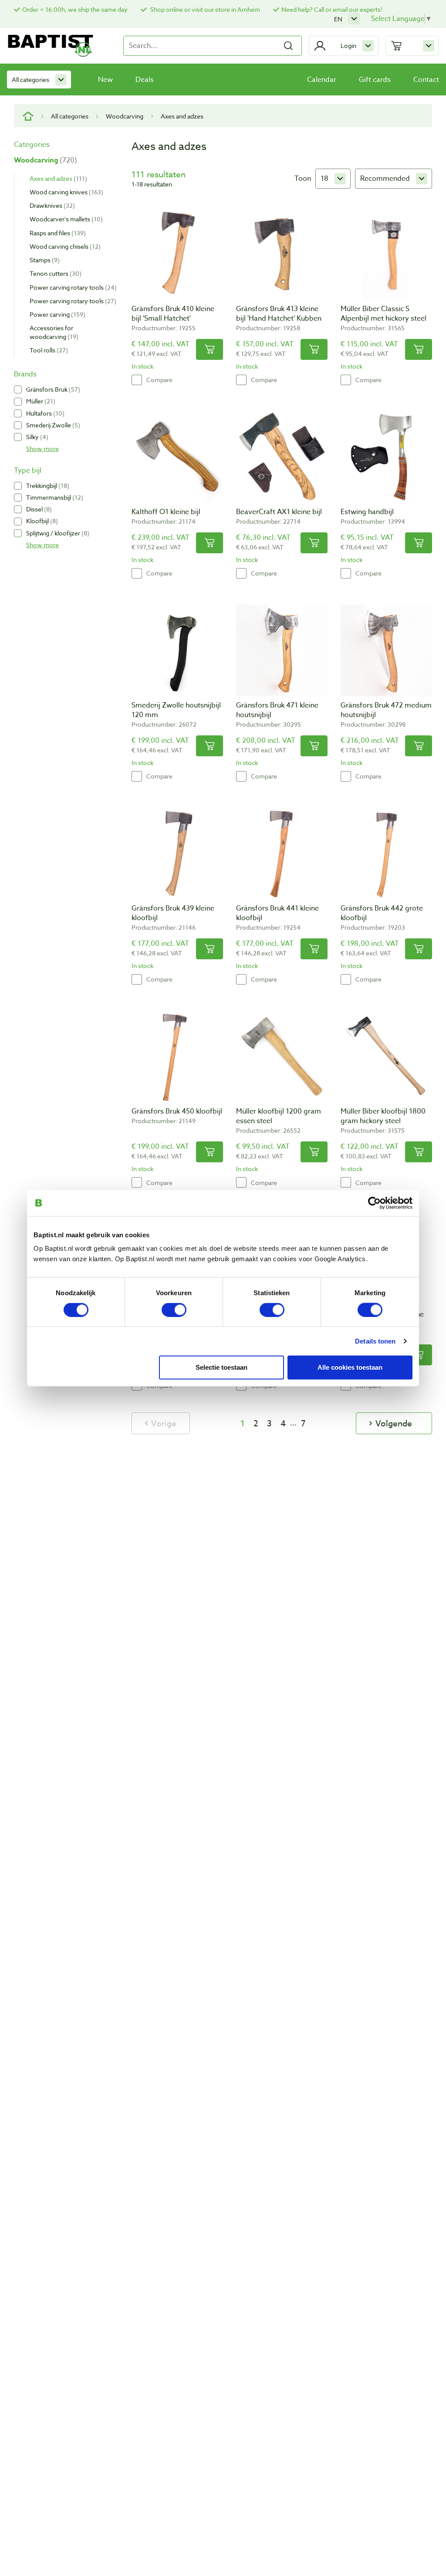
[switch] (174, 1310)
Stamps (44, 260)
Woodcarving (125, 116)
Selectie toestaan (221, 1367)
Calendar (322, 80)
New (105, 80)
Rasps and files (57, 233)
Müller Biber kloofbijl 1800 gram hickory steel (383, 1116)
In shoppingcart (209, 349)
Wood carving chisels (64, 246)
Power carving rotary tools (72, 287)
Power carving (56, 314)
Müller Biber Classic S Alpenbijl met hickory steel (383, 314)
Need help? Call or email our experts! (332, 9)
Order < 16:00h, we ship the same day (75, 9)
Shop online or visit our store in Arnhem (204, 9)
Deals (145, 80)
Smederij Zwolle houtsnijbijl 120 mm (176, 710)
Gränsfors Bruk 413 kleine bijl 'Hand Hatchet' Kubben (279, 314)
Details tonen (375, 1341)
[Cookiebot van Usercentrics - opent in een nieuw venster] (374, 1203)
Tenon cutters (54, 273)
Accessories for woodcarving (53, 332)
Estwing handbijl (367, 512)
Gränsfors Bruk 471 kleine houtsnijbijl (277, 710)
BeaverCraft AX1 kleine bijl (279, 512)
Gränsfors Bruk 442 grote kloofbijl (382, 913)
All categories (30, 80)
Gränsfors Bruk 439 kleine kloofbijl (173, 913)
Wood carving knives (65, 192)
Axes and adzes (57, 178)
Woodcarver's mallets (65, 219)
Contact (426, 80)
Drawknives (51, 205)
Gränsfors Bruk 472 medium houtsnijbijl (386, 710)
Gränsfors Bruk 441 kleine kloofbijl (277, 913)
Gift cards (375, 80)
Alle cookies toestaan (350, 1367)
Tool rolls (48, 350)
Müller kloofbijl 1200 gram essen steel (279, 1116)
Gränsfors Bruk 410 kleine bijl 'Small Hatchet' (173, 314)
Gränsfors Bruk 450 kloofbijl (177, 1111)
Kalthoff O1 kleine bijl (166, 512)
